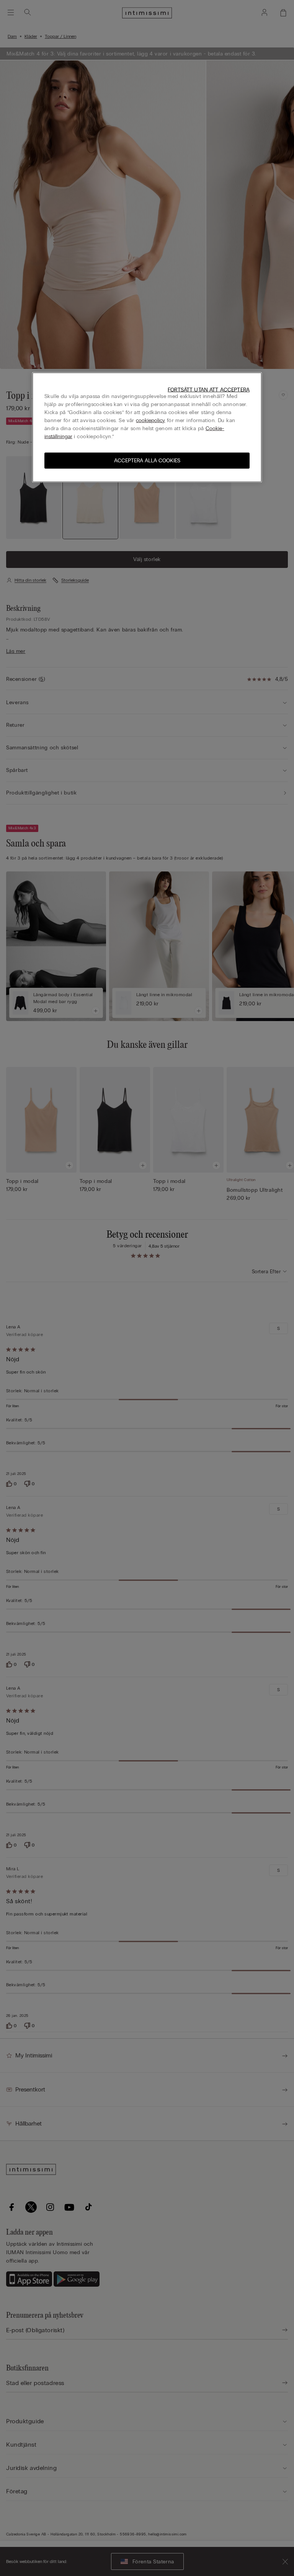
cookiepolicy (150, 420)
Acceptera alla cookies (147, 460)
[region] (147, 427)
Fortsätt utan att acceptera (209, 389)
